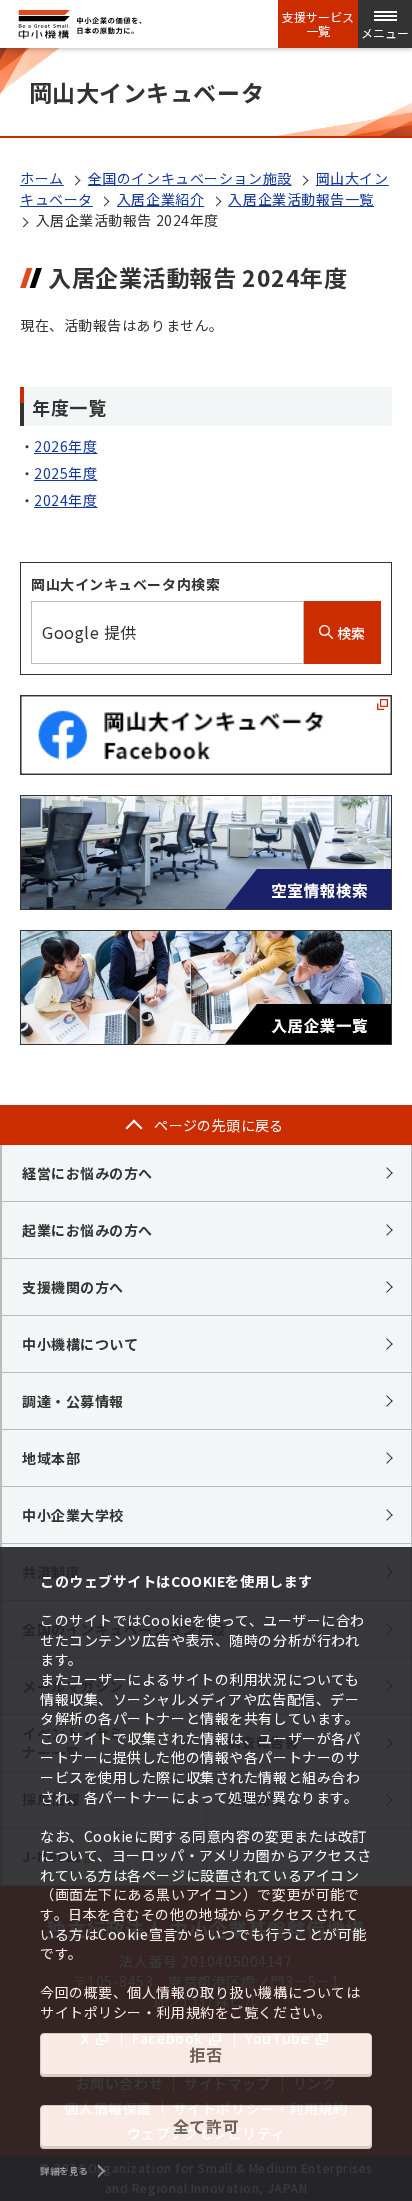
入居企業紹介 (160, 199)
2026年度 (65, 446)
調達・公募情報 (73, 1401)
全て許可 (206, 2126)
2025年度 (65, 473)
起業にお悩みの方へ (87, 1230)
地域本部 (51, 1458)
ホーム (42, 178)
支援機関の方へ (73, 1287)
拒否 (205, 2054)
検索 (349, 633)
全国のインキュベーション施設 (190, 178)
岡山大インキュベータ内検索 (125, 584)
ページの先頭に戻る (219, 1125)
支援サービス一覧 (318, 24)
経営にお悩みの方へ (87, 1173)
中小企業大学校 (73, 1515)
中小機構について (80, 1344)
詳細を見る (64, 2171)
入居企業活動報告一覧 (301, 199)
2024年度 (65, 500)
